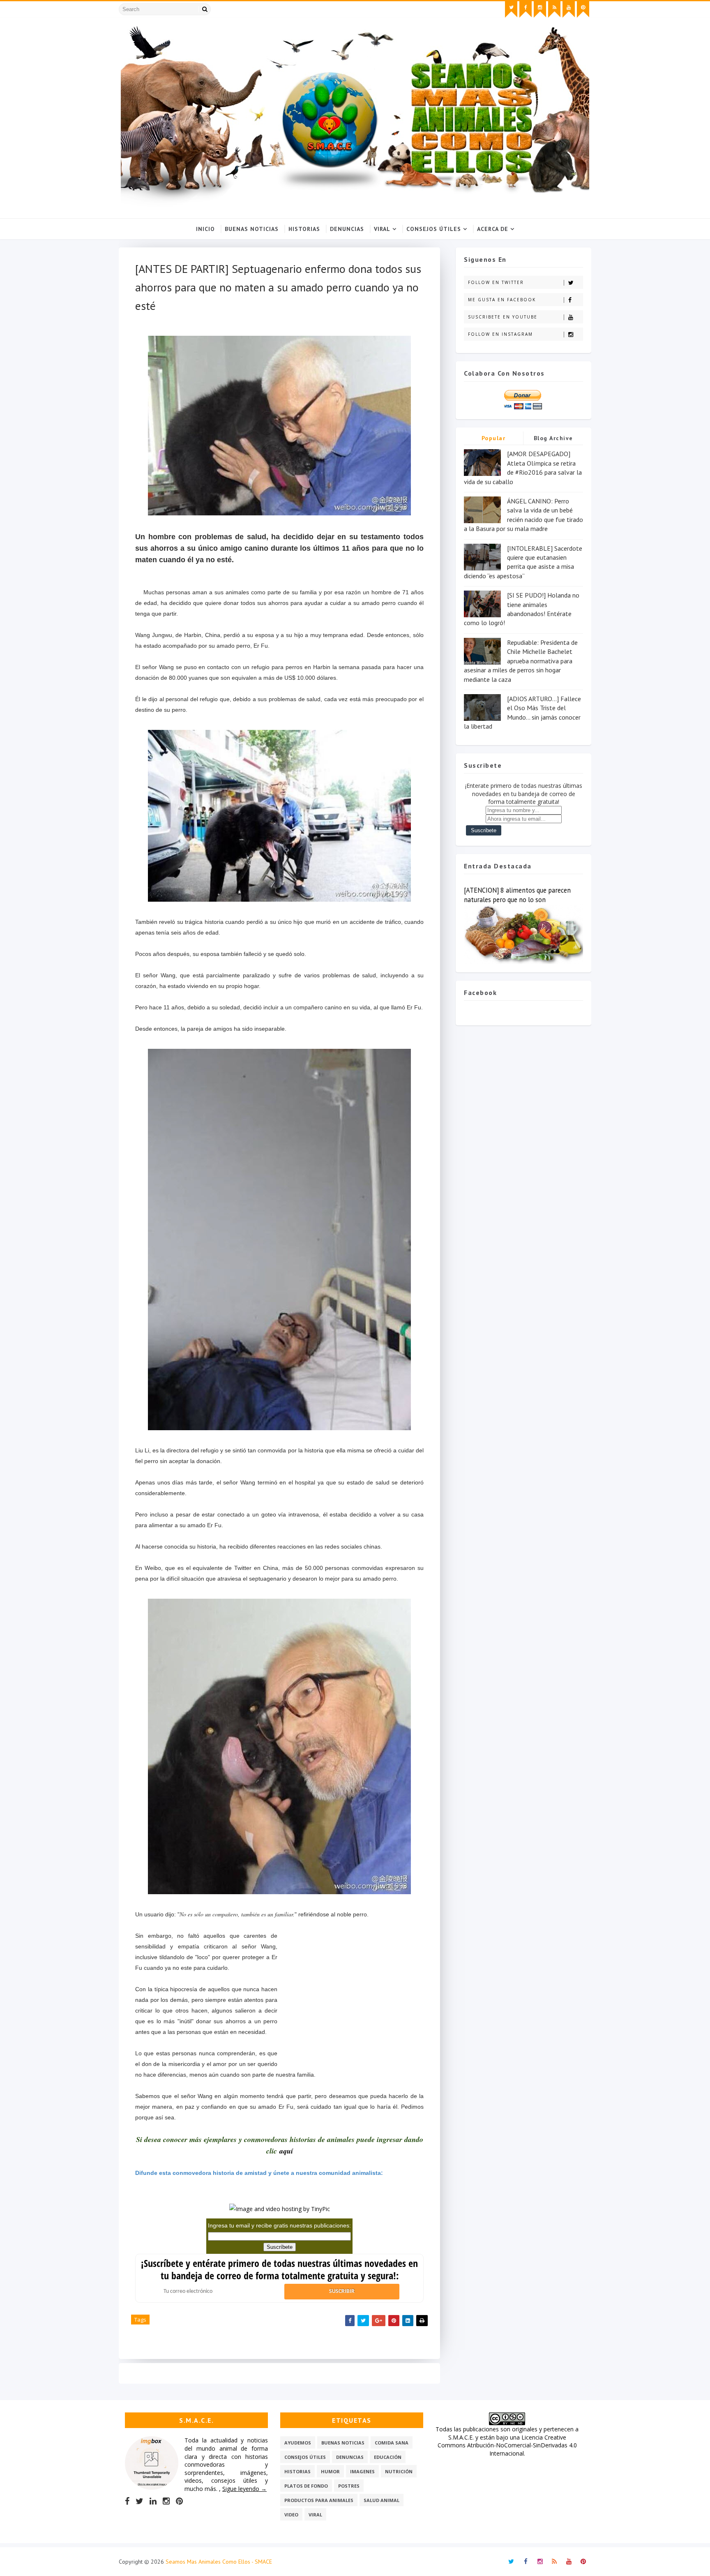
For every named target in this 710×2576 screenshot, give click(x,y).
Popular (494, 438)
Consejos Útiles (434, 229)
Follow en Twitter (496, 282)
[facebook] (526, 9)
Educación (388, 2457)
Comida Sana (392, 2443)
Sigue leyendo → (244, 2489)
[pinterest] (583, 9)
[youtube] (569, 9)
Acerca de (493, 229)
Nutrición (399, 2471)
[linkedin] (153, 2501)
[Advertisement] (350, 2003)
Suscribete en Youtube (503, 317)
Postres (349, 2486)
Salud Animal (382, 2500)
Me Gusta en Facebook (502, 300)
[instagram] (540, 9)
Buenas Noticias (252, 229)
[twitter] (511, 9)
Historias (304, 229)
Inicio (205, 229)
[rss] (554, 9)
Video (291, 2515)
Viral (382, 229)
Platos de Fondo (306, 2486)
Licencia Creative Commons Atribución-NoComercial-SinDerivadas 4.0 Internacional (507, 2445)
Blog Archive (553, 438)
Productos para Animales (319, 2500)
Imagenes (362, 2471)
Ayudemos (298, 2443)
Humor (330, 2471)
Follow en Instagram (500, 334)
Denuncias (347, 229)
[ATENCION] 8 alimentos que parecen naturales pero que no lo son (517, 895)
